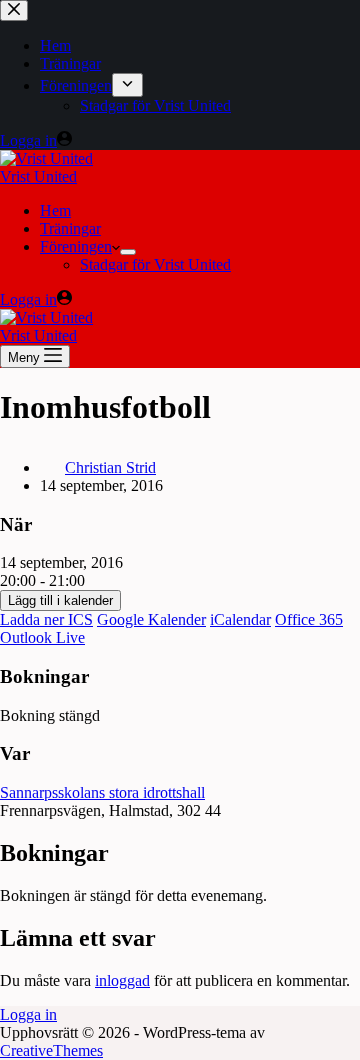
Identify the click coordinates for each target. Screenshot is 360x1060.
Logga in (28, 1014)
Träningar (70, 228)
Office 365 (309, 619)
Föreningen (76, 246)
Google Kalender (151, 619)
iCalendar (240, 619)
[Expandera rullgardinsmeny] (128, 252)
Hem (55, 210)
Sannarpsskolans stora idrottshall (102, 792)
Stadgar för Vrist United (155, 264)
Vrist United (38, 176)
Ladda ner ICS (46, 619)
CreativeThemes (51, 1050)
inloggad (122, 980)
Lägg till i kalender (60, 600)
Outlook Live (42, 637)
